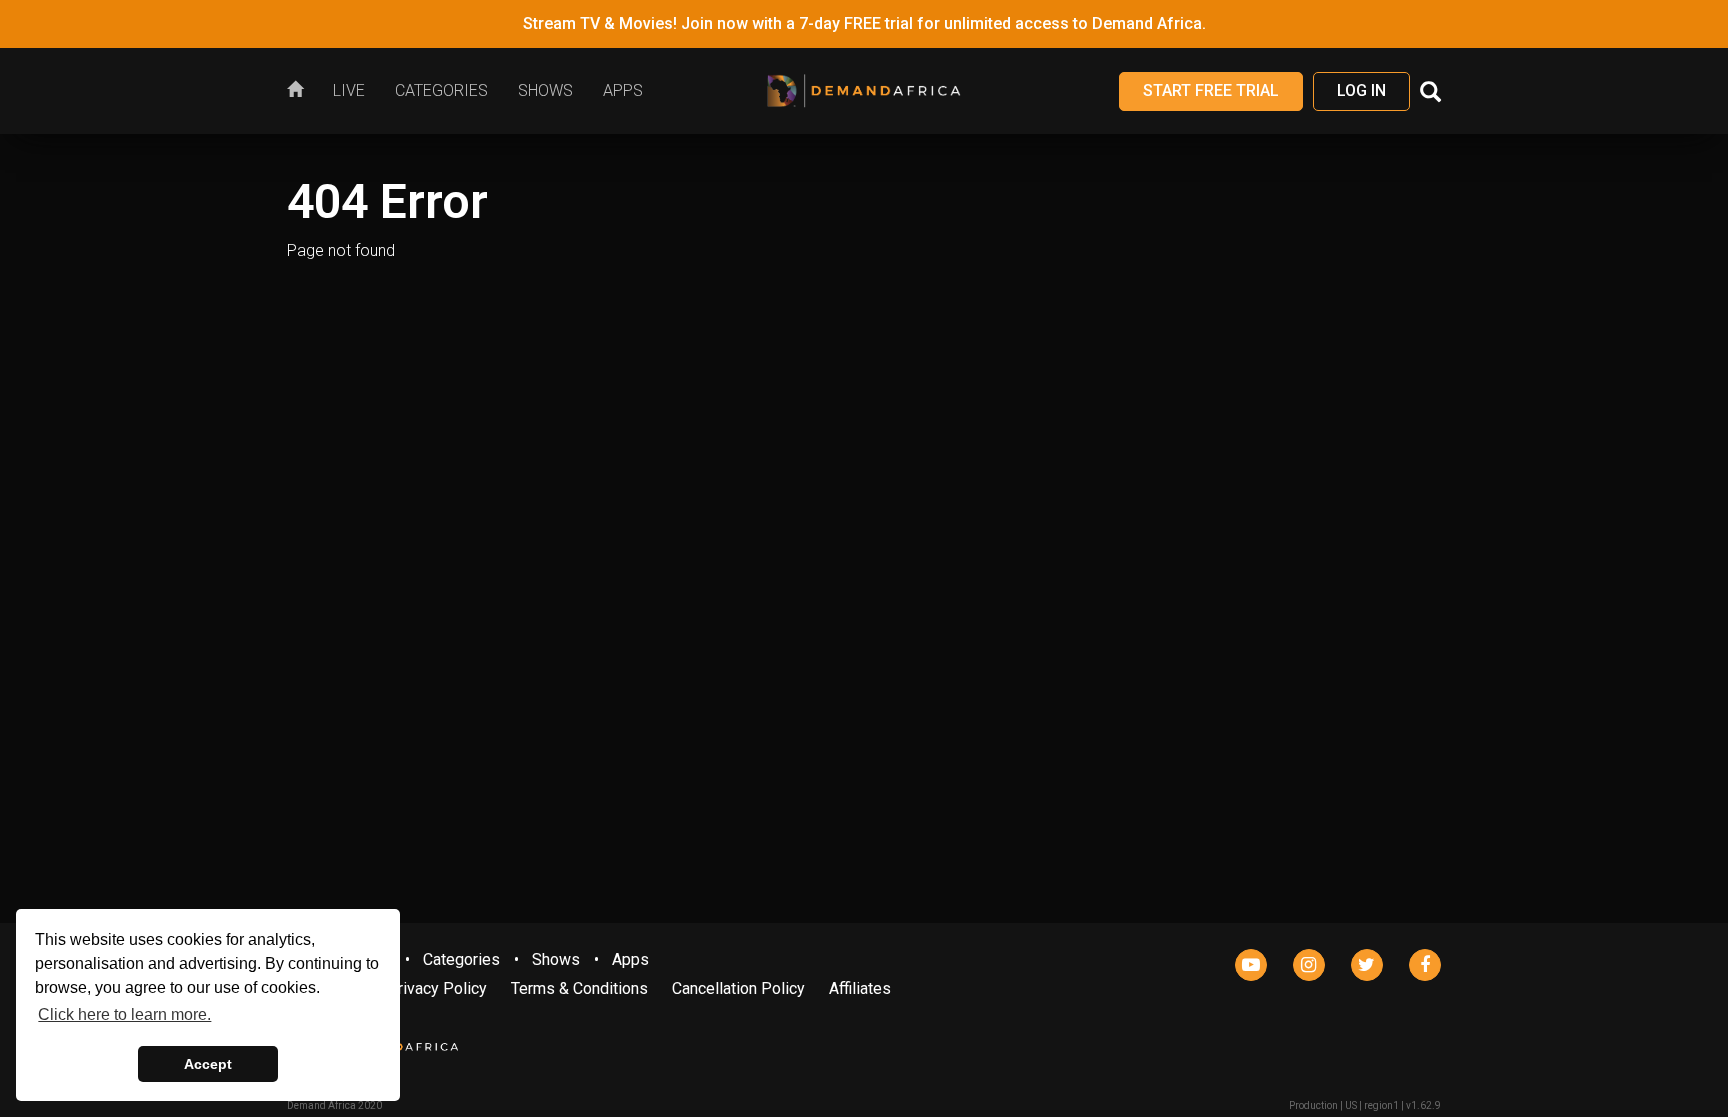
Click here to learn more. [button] (124, 1014)
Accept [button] (208, 1064)
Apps (630, 959)
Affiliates (860, 988)
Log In (1361, 90)
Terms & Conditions (579, 988)
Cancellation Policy (738, 988)
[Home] (302, 91)
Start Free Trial (1211, 90)
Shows (556, 959)
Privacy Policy (437, 988)
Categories (461, 959)
